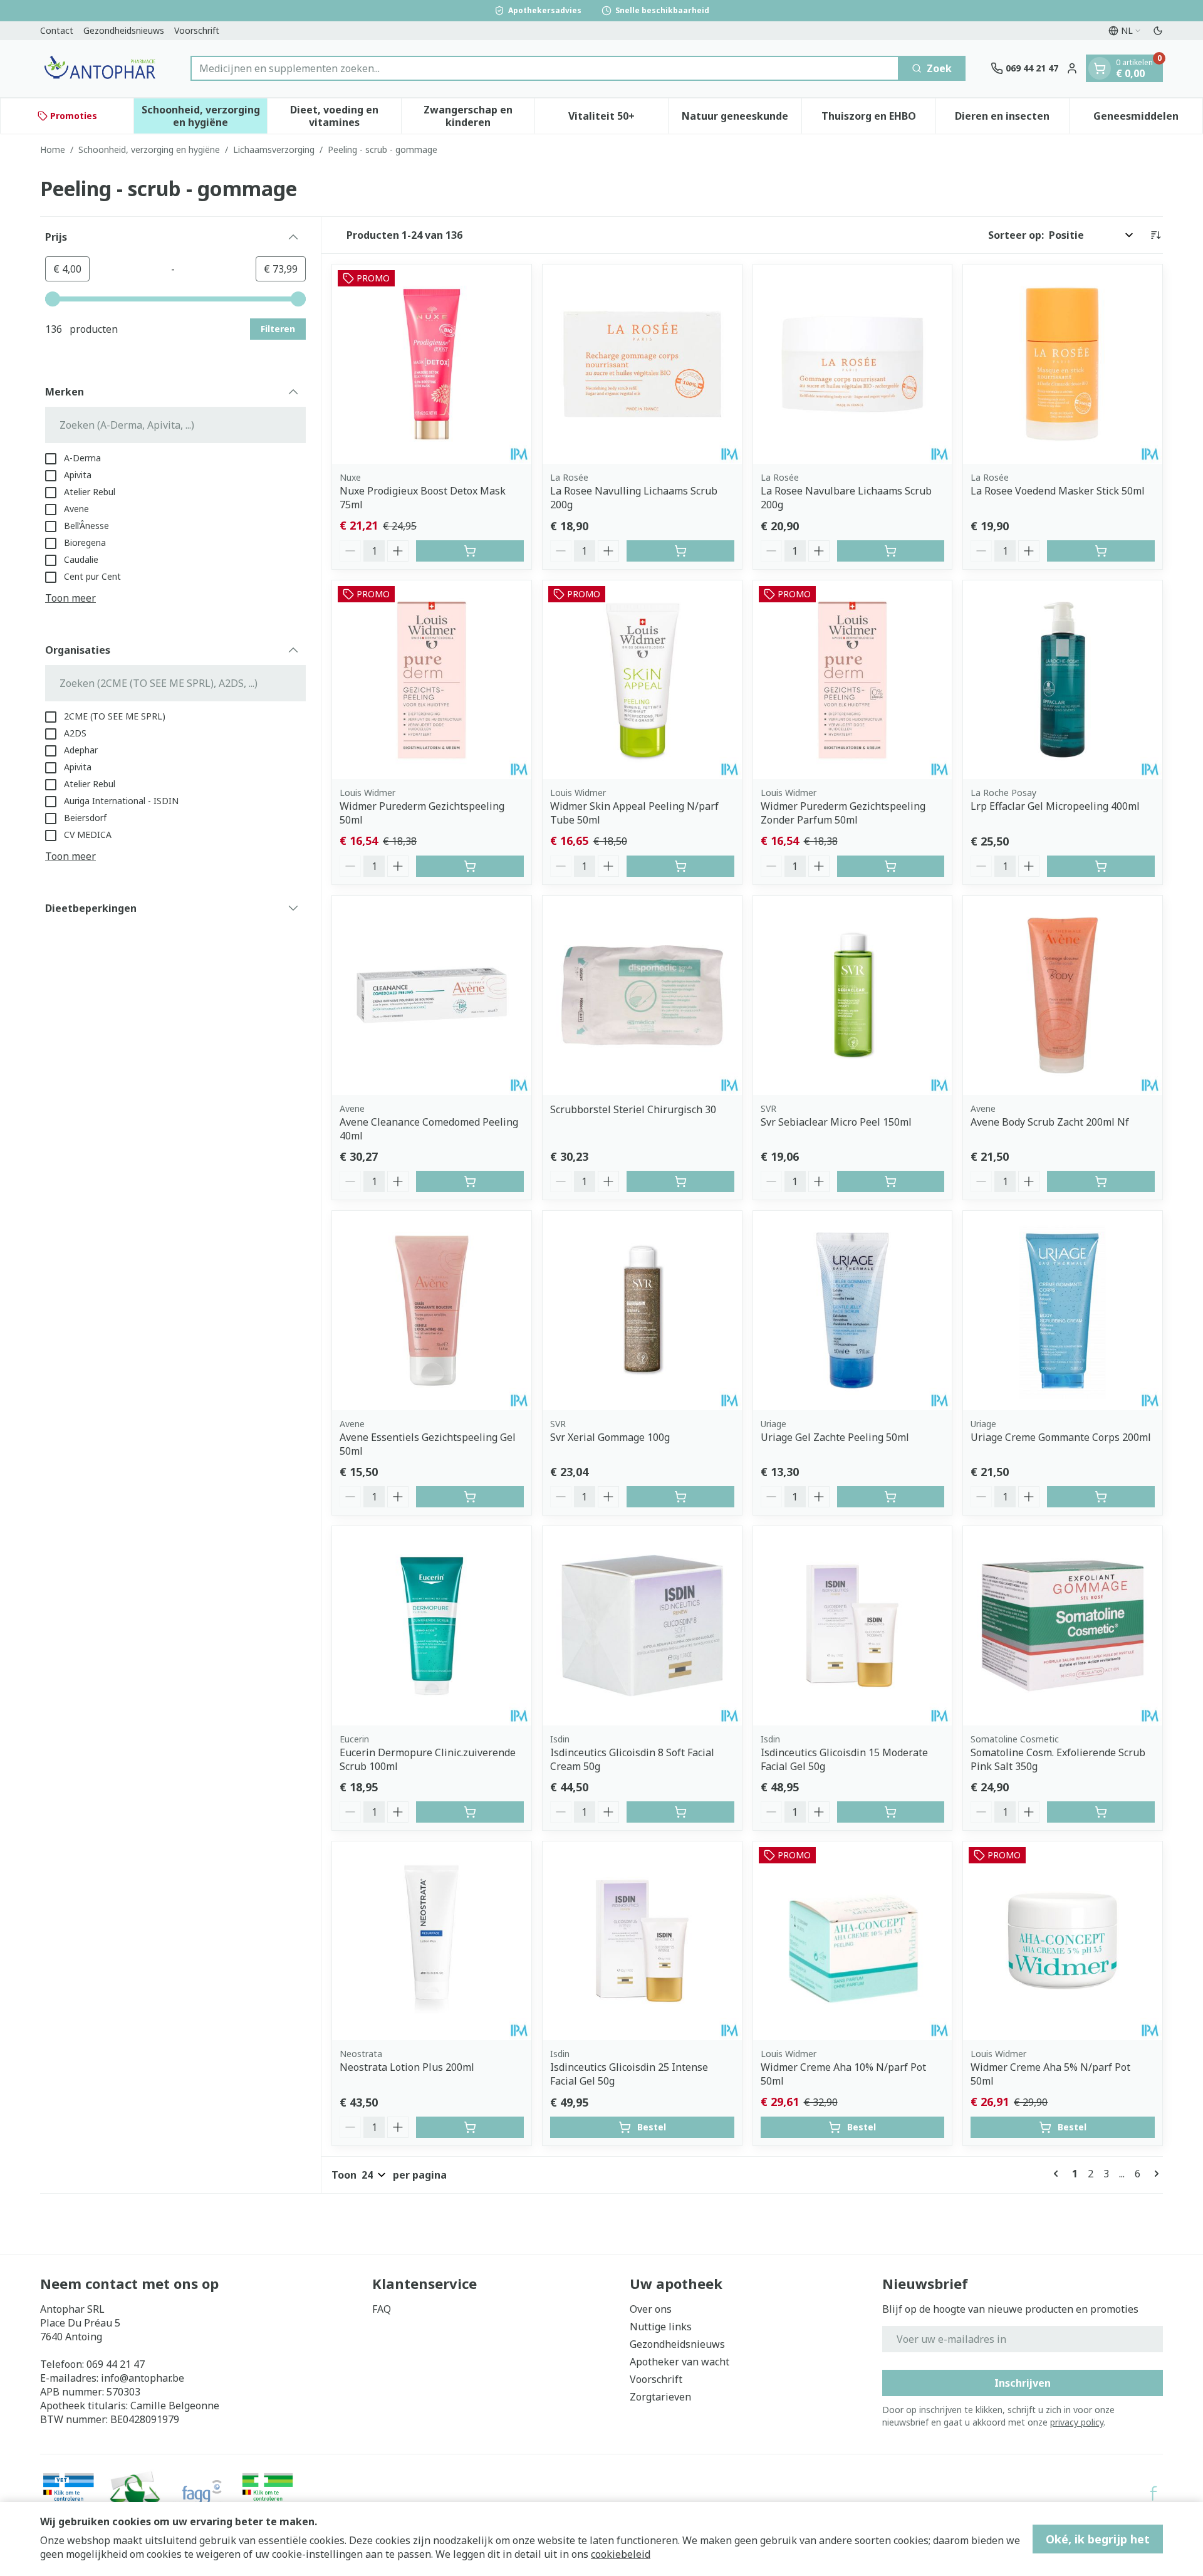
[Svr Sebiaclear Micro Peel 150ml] (853, 995)
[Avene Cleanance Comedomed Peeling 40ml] (432, 995)
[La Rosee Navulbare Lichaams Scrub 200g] (853, 364)
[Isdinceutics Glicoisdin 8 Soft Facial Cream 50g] (642, 1626)
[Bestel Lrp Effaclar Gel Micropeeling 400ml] (1101, 866)
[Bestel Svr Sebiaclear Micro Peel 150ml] (891, 1181)
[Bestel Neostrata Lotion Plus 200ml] (470, 2127)
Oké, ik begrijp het (1098, 2539)
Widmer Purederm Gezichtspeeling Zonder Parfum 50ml (843, 813)
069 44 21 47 (116, 2364)
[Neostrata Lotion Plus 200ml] (432, 1941)
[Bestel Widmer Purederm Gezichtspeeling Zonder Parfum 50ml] (891, 866)
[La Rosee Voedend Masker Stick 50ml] (1063, 364)
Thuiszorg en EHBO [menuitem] (878, 119)
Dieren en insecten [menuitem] (1012, 119)
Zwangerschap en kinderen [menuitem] (479, 116)
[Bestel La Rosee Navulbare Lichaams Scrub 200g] (891, 551)
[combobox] (545, 68)
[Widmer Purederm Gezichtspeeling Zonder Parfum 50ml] (853, 680)
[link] (1058, 2174)
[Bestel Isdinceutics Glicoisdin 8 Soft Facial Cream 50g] (680, 1812)
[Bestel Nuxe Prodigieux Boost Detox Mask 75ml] (470, 551)
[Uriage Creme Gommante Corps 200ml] (1063, 1311)
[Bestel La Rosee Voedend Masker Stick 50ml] (1101, 551)
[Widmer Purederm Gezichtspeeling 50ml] (432, 680)
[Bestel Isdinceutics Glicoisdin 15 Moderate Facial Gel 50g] (891, 1812)
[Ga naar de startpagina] (103, 69)
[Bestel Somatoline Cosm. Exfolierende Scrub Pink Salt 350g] (1101, 1812)
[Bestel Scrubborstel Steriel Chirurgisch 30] (680, 1181)
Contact (57, 30)
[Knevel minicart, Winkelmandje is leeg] (1100, 68)
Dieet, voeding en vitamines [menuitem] (345, 116)
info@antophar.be (143, 2378)
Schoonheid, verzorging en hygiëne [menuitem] (204, 116)
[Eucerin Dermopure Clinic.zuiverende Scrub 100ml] (432, 1626)
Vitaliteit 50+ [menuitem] (618, 119)
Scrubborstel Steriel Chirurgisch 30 (633, 1109)
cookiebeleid (621, 2554)
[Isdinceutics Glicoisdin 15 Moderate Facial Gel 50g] (853, 1626)
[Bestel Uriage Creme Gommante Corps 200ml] (1101, 1497)
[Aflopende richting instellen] (1155, 235)
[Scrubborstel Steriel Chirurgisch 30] (642, 995)
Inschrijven (1023, 2383)
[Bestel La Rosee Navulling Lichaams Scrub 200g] (680, 551)
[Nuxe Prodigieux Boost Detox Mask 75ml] (432, 364)
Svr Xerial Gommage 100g (610, 1437)
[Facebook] (1154, 2493)
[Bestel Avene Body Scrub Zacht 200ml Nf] (1101, 1181)
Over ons (651, 2309)
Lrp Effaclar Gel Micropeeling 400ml (1055, 806)
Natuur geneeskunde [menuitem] (742, 119)
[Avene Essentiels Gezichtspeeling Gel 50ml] (432, 1311)
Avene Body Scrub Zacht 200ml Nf (1050, 1122)
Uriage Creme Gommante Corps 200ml (1061, 1437)
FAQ (382, 2309)
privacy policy (1077, 2422)
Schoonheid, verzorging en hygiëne (149, 149)
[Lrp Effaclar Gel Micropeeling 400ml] (1063, 680)
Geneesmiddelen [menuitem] (1148, 119)
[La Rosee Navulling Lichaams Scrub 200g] (642, 364)
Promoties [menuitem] (74, 116)
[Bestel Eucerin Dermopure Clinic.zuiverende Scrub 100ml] (470, 1812)
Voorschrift (197, 30)
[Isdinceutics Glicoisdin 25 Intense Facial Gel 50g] (642, 1941)
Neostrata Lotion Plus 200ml (407, 2067)
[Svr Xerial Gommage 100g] (642, 1311)
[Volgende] (1154, 2174)
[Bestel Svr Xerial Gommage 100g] (680, 1497)
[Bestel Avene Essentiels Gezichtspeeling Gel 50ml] (470, 1497)
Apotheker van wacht (680, 2362)
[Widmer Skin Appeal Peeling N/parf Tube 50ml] (642, 680)
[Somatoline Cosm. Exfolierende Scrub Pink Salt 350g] (1063, 1626)
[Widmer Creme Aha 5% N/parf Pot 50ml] (1063, 1941)
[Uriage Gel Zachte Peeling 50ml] (853, 1311)
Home (53, 149)
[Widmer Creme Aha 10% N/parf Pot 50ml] (853, 1941)
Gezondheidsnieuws (124, 30)
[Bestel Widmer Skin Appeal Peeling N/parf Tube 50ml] (680, 866)
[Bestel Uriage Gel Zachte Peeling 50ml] (891, 1497)
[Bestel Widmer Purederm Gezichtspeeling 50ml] (470, 866)
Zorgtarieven (660, 2397)
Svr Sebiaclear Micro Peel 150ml (836, 1122)
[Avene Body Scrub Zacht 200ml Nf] (1063, 995)
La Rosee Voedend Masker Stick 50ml (1058, 491)
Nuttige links (661, 2327)
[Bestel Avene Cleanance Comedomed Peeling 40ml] (470, 1181)
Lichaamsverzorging (274, 149)
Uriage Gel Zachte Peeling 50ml (835, 1437)
